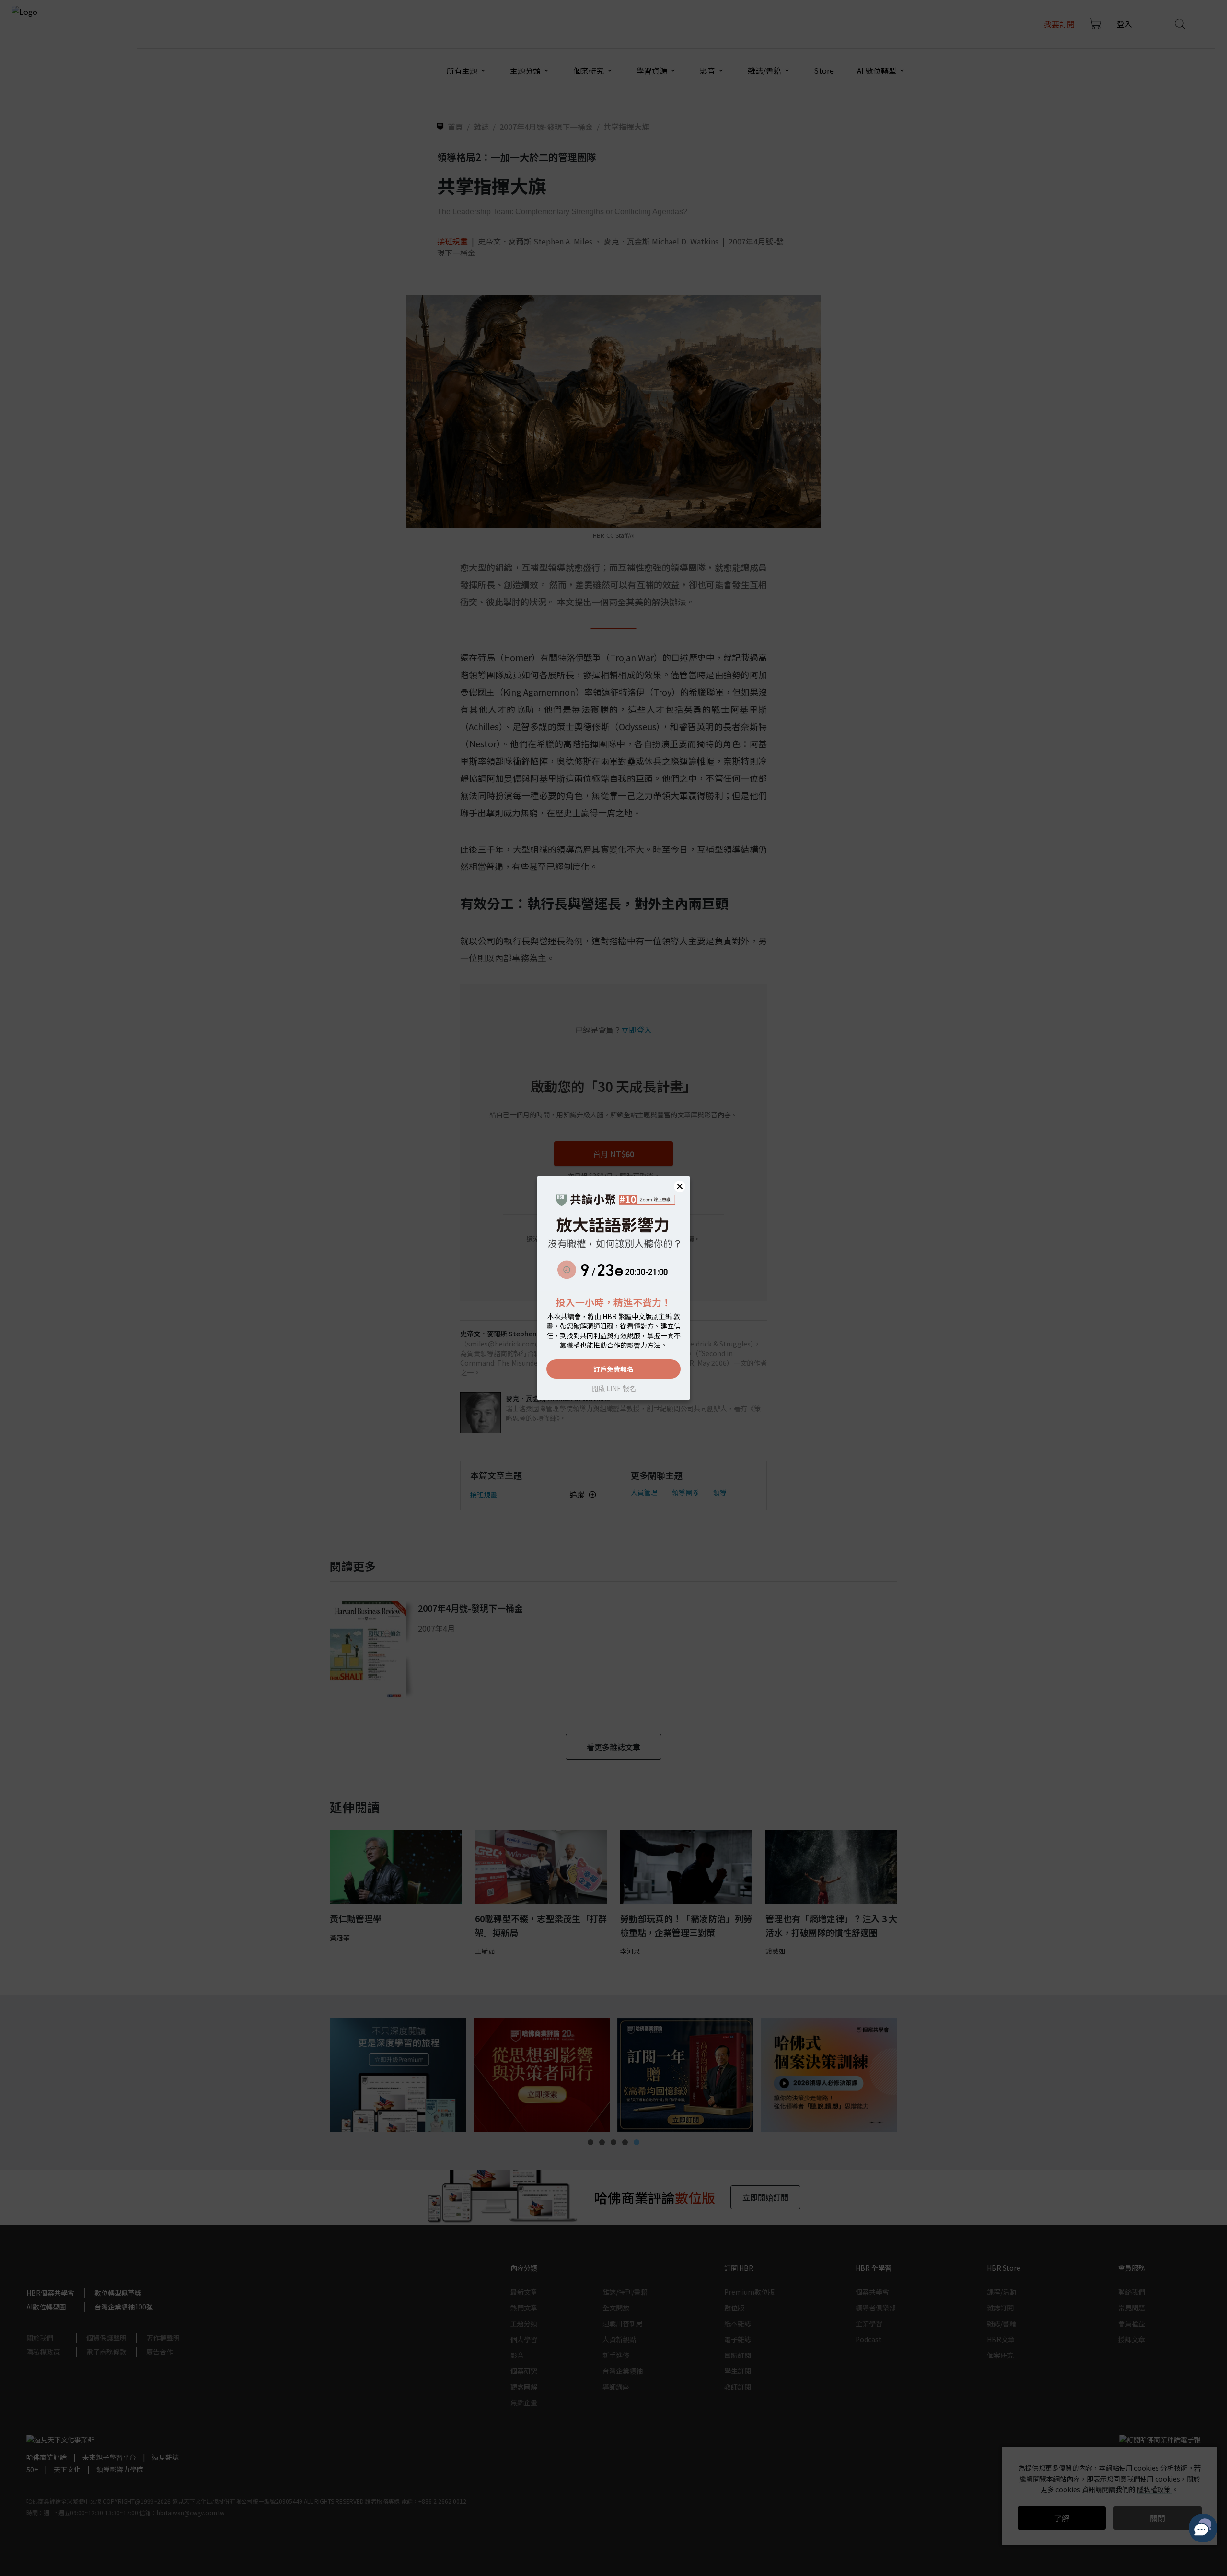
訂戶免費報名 (613, 1369)
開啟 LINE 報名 (614, 1388)
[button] (680, 1186)
